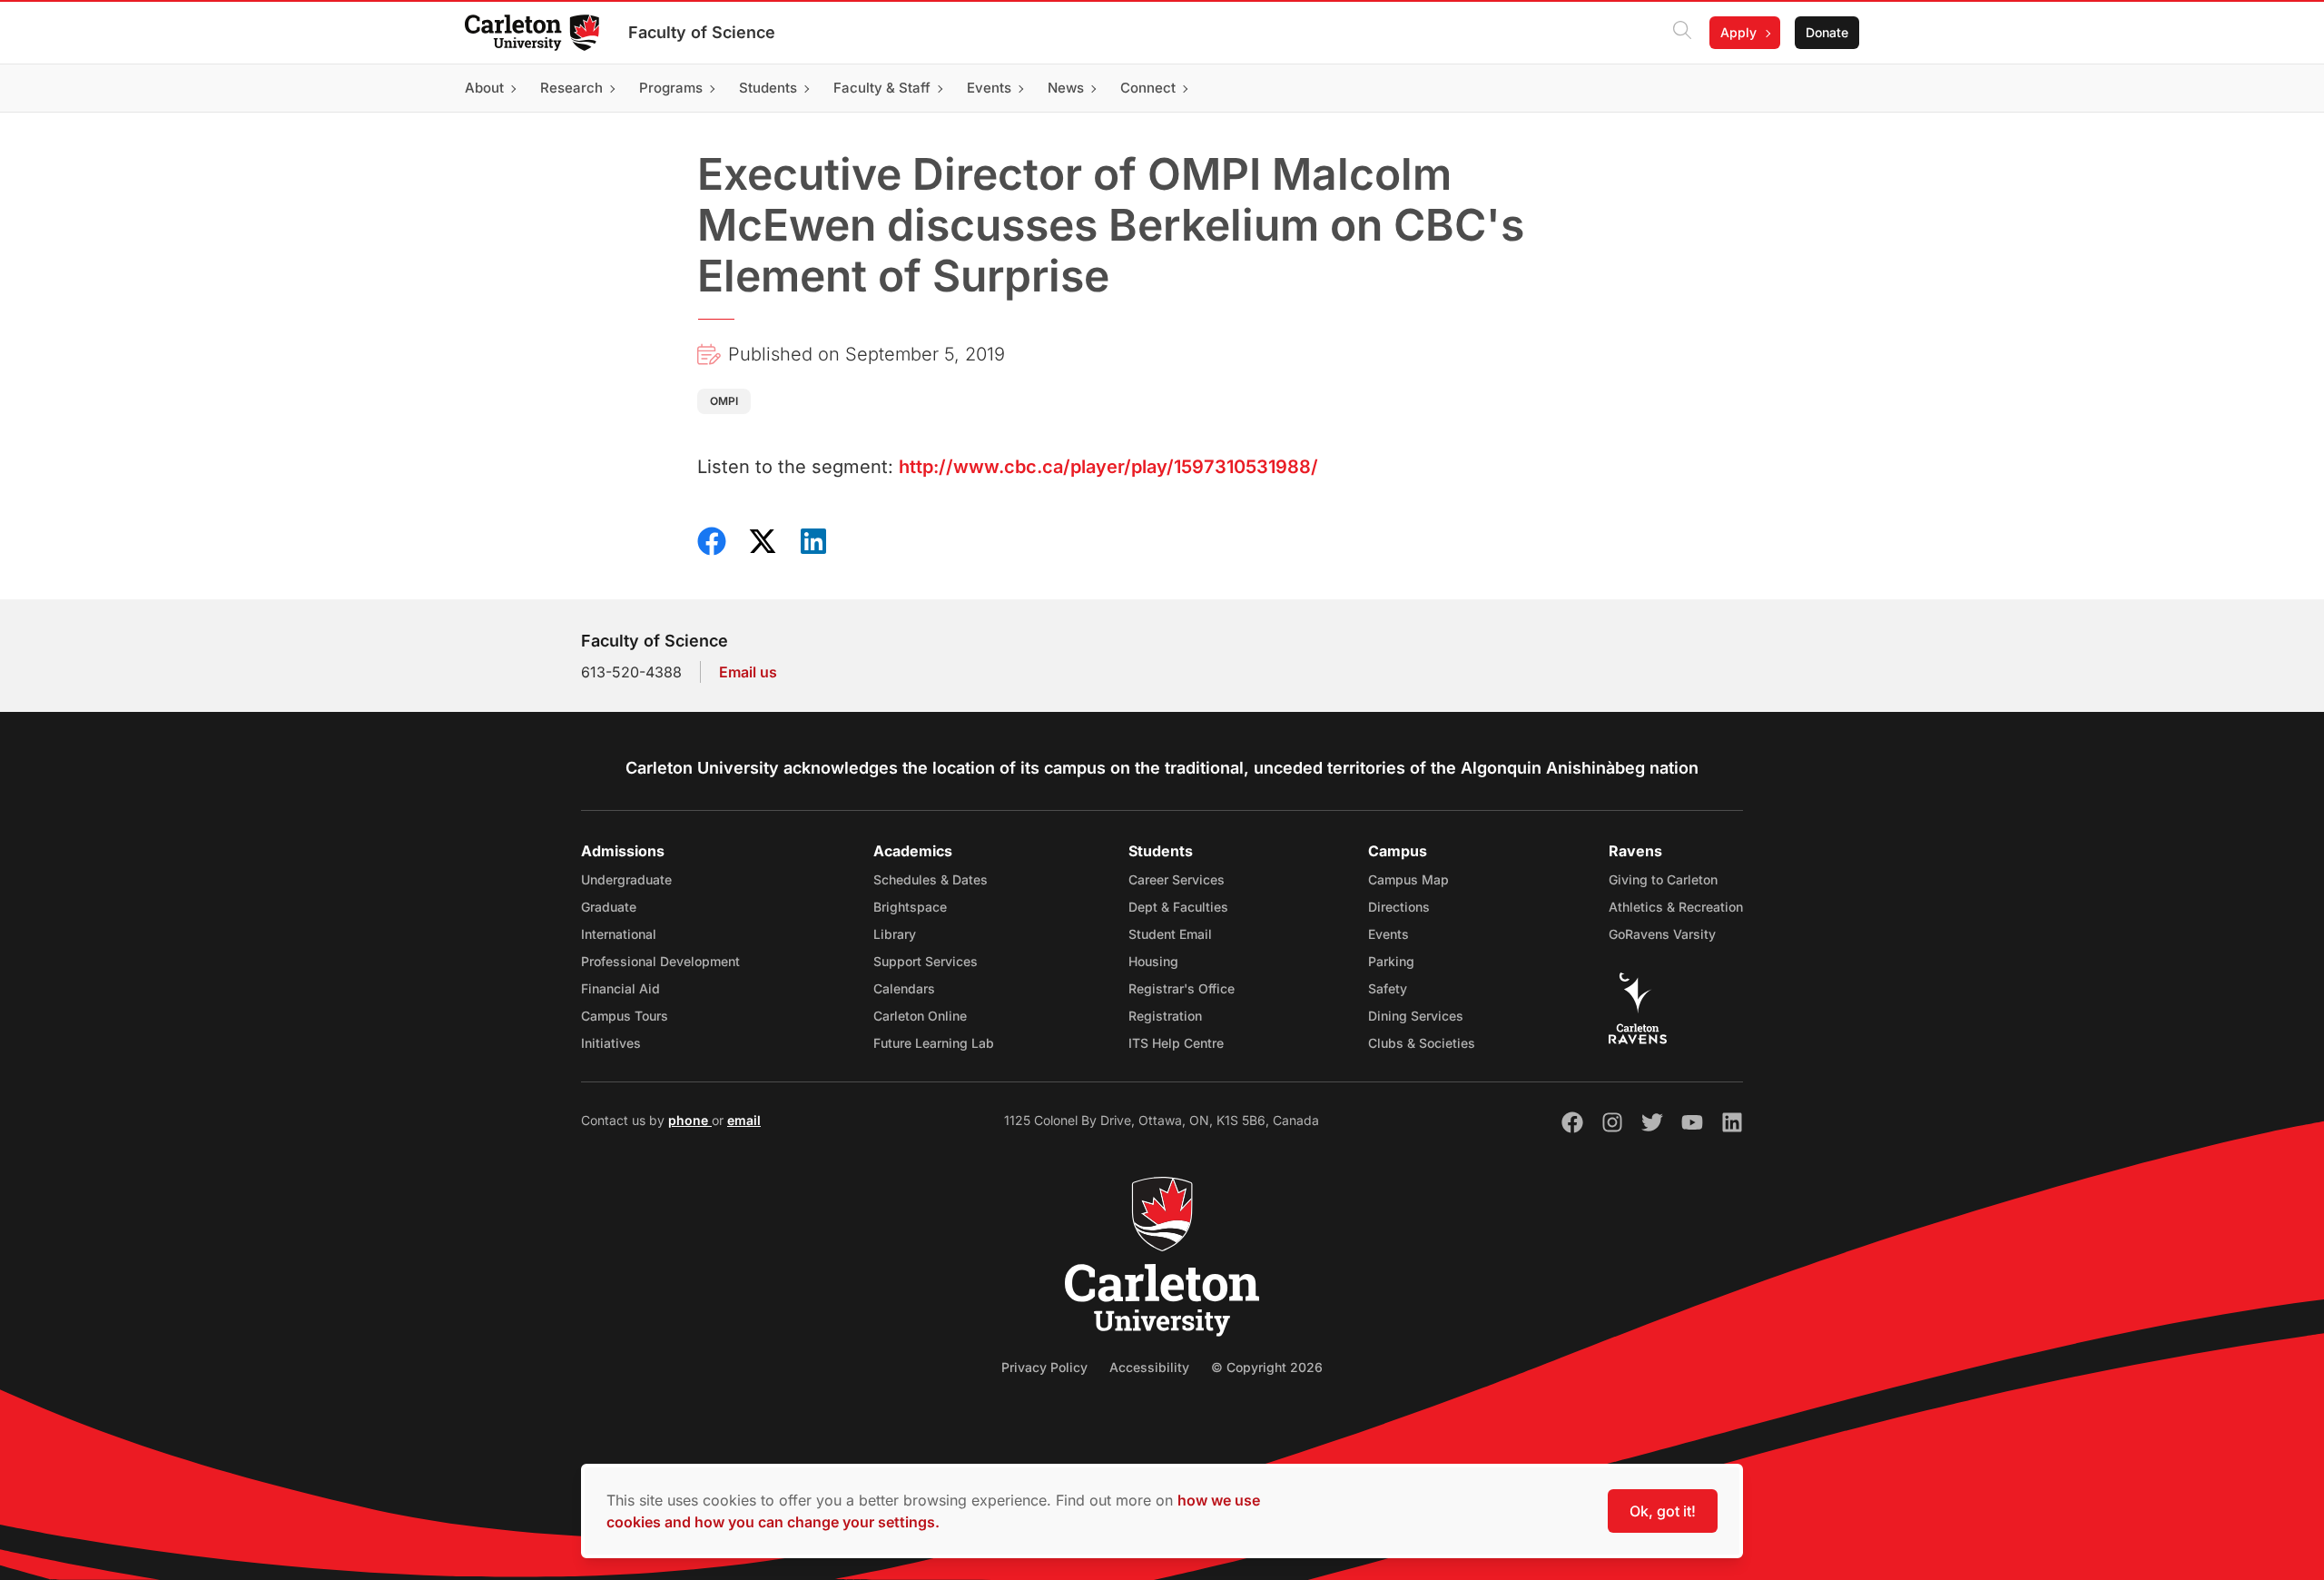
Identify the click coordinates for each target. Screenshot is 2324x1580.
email (744, 1120)
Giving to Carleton (1663, 879)
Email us (748, 672)
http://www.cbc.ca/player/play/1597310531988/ (1108, 467)
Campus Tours (625, 1016)
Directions (1399, 907)
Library (895, 934)
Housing (1153, 961)
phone (690, 1120)
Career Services (1177, 879)
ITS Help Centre (1176, 1043)
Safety (1388, 988)
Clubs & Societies (1422, 1043)
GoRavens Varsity (1662, 934)
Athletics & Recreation (1676, 907)
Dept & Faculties (1178, 907)
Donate (1827, 32)
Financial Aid (620, 988)
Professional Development (660, 961)
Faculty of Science (702, 32)
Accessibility (1149, 1367)
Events (1388, 934)
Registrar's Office (1182, 988)
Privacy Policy (1044, 1367)
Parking (1391, 961)
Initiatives (611, 1043)
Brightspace (910, 907)
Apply (1738, 32)
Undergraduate (626, 879)
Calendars (904, 988)
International (619, 934)
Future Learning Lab (934, 1043)
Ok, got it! (1663, 1511)
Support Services (926, 961)
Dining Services (1416, 1016)
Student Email (1170, 934)
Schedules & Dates (931, 879)
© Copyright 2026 (1267, 1367)
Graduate (609, 907)
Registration (1165, 1016)
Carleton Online (920, 1016)
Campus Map (1408, 879)
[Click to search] (1682, 33)
